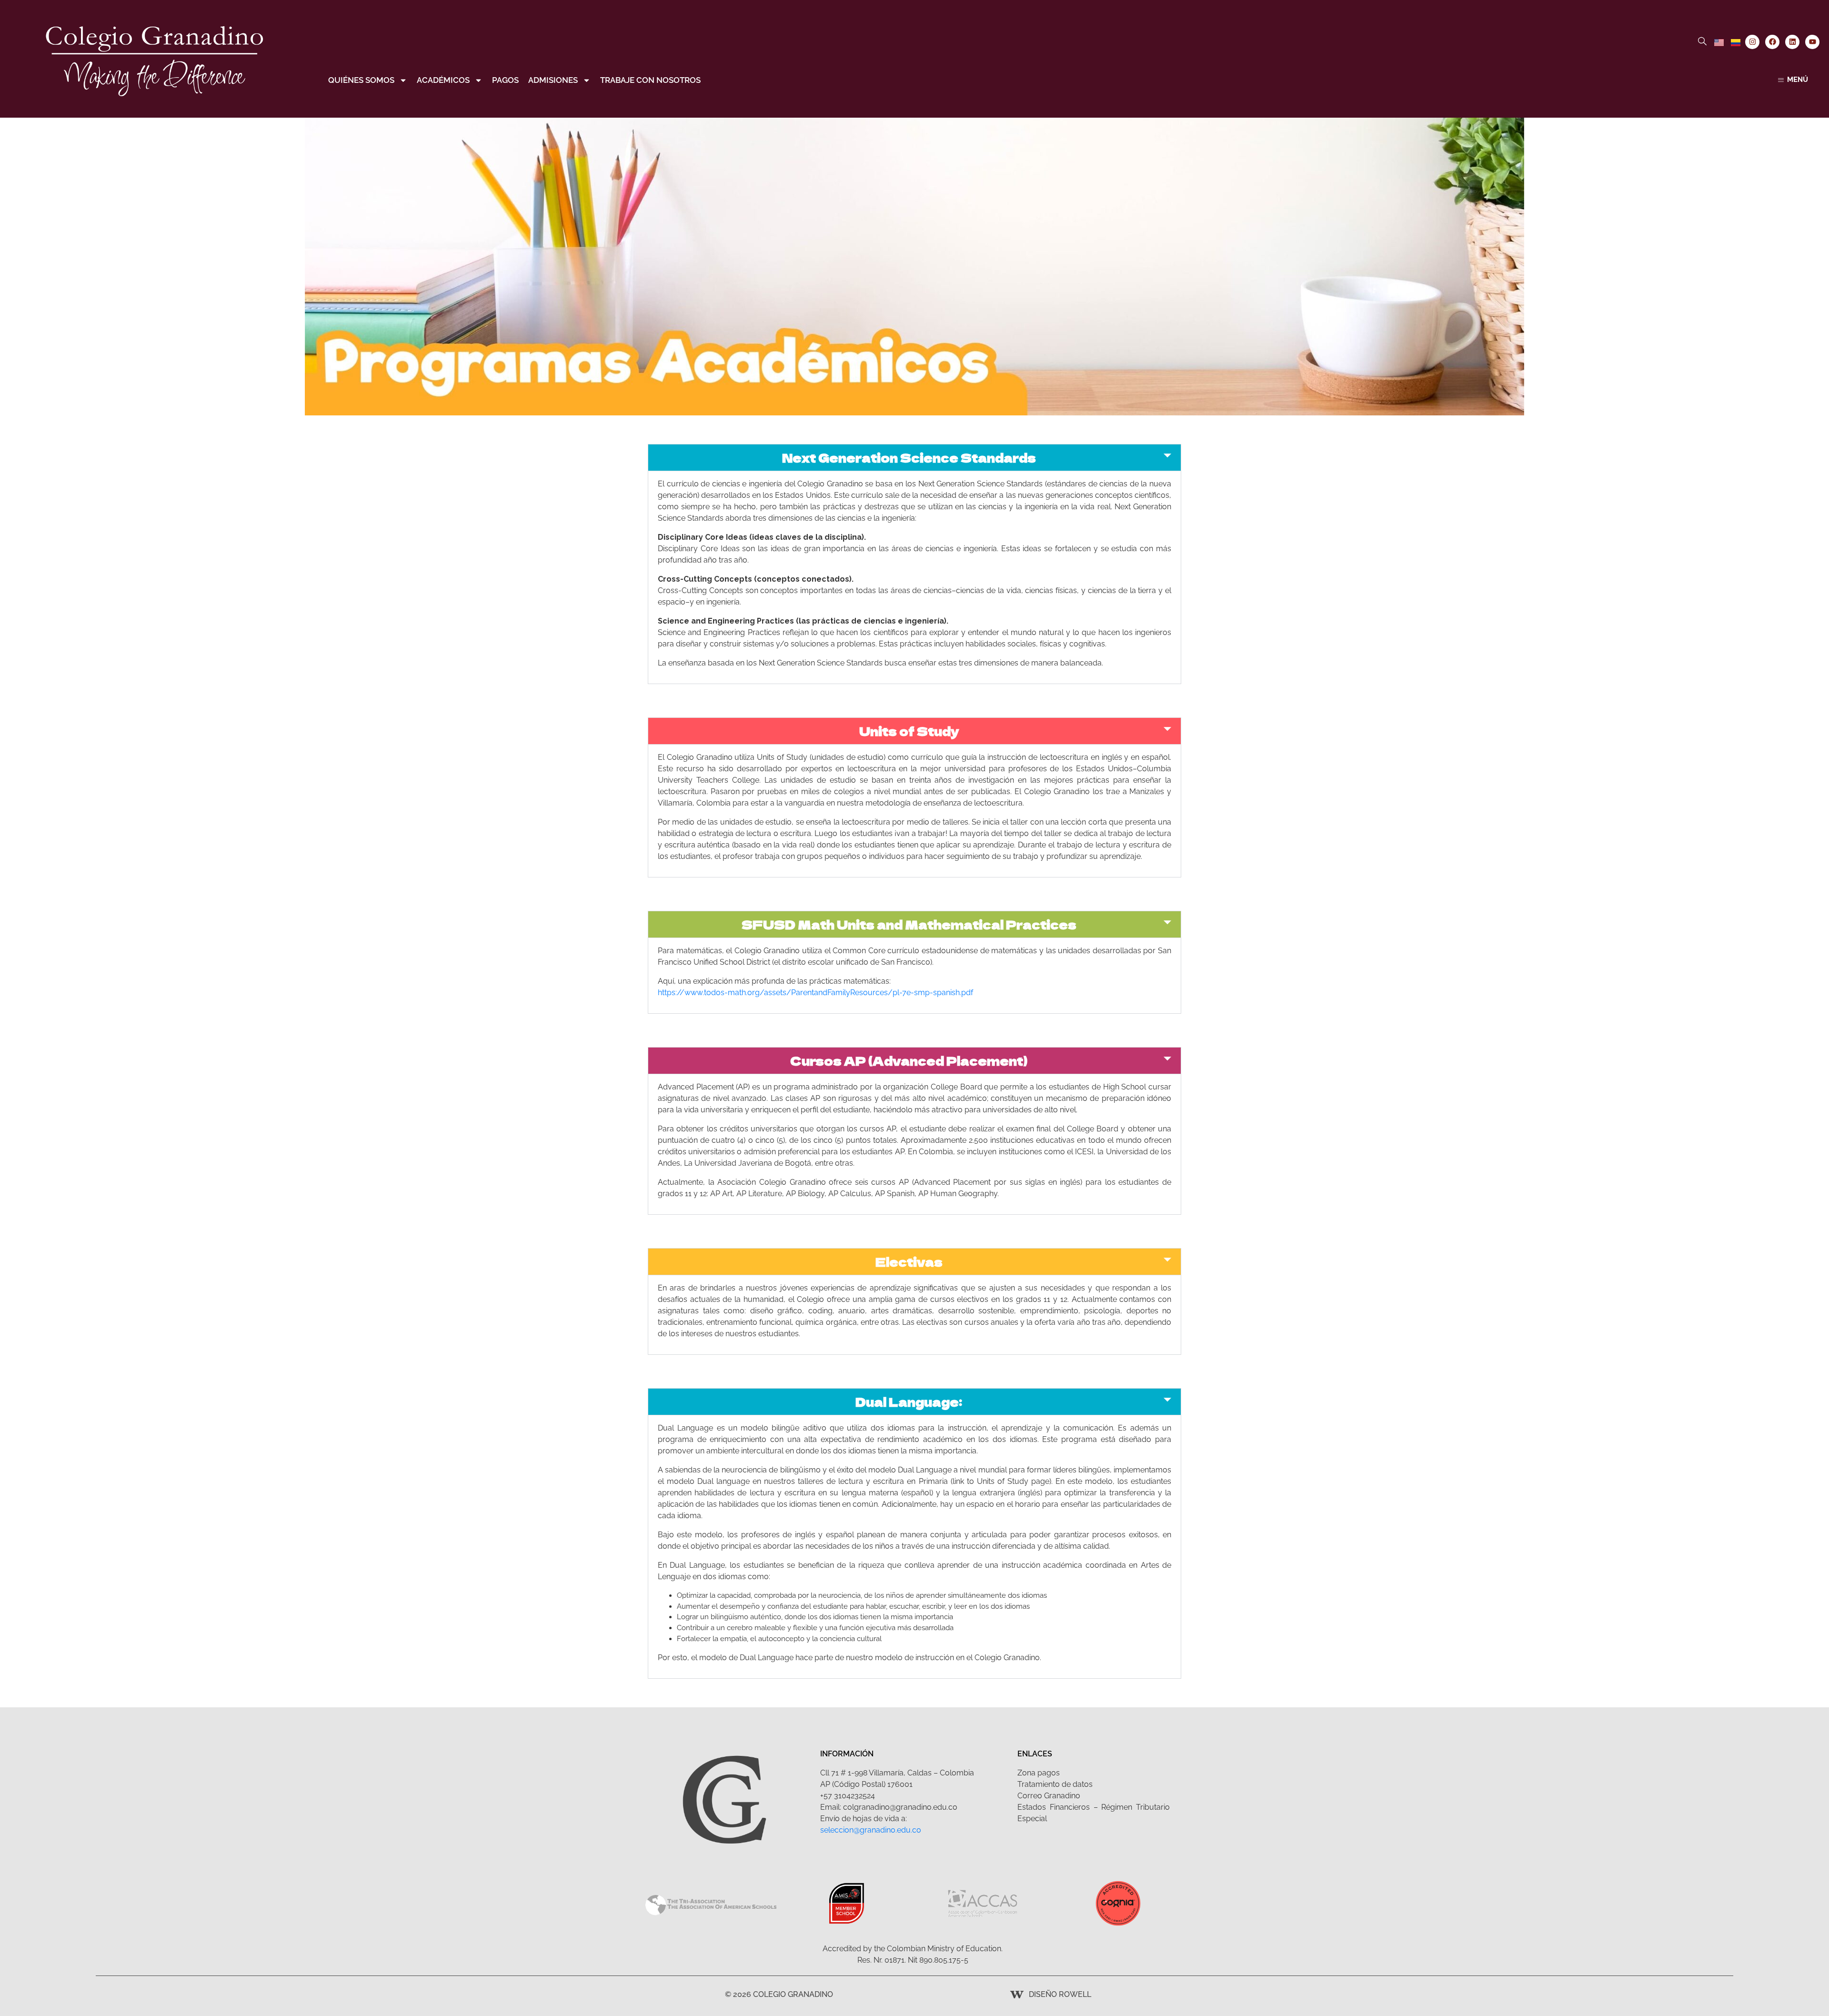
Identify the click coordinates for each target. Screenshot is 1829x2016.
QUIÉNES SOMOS (361, 80)
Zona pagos (1039, 1773)
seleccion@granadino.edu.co (871, 1830)
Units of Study (909, 731)
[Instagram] (1752, 42)
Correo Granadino (1049, 1796)
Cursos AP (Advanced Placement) (909, 1061)
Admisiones (553, 80)
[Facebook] (1772, 42)
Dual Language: (909, 1402)
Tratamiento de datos (1055, 1784)
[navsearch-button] (1702, 42)
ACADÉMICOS (443, 80)
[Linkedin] (1792, 42)
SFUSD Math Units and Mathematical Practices (909, 924)
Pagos (505, 80)
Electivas (909, 1262)
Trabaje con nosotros (650, 80)
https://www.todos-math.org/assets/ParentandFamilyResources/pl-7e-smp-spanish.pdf (815, 993)
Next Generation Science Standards (909, 458)
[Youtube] (1812, 42)
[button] (914, 458)
